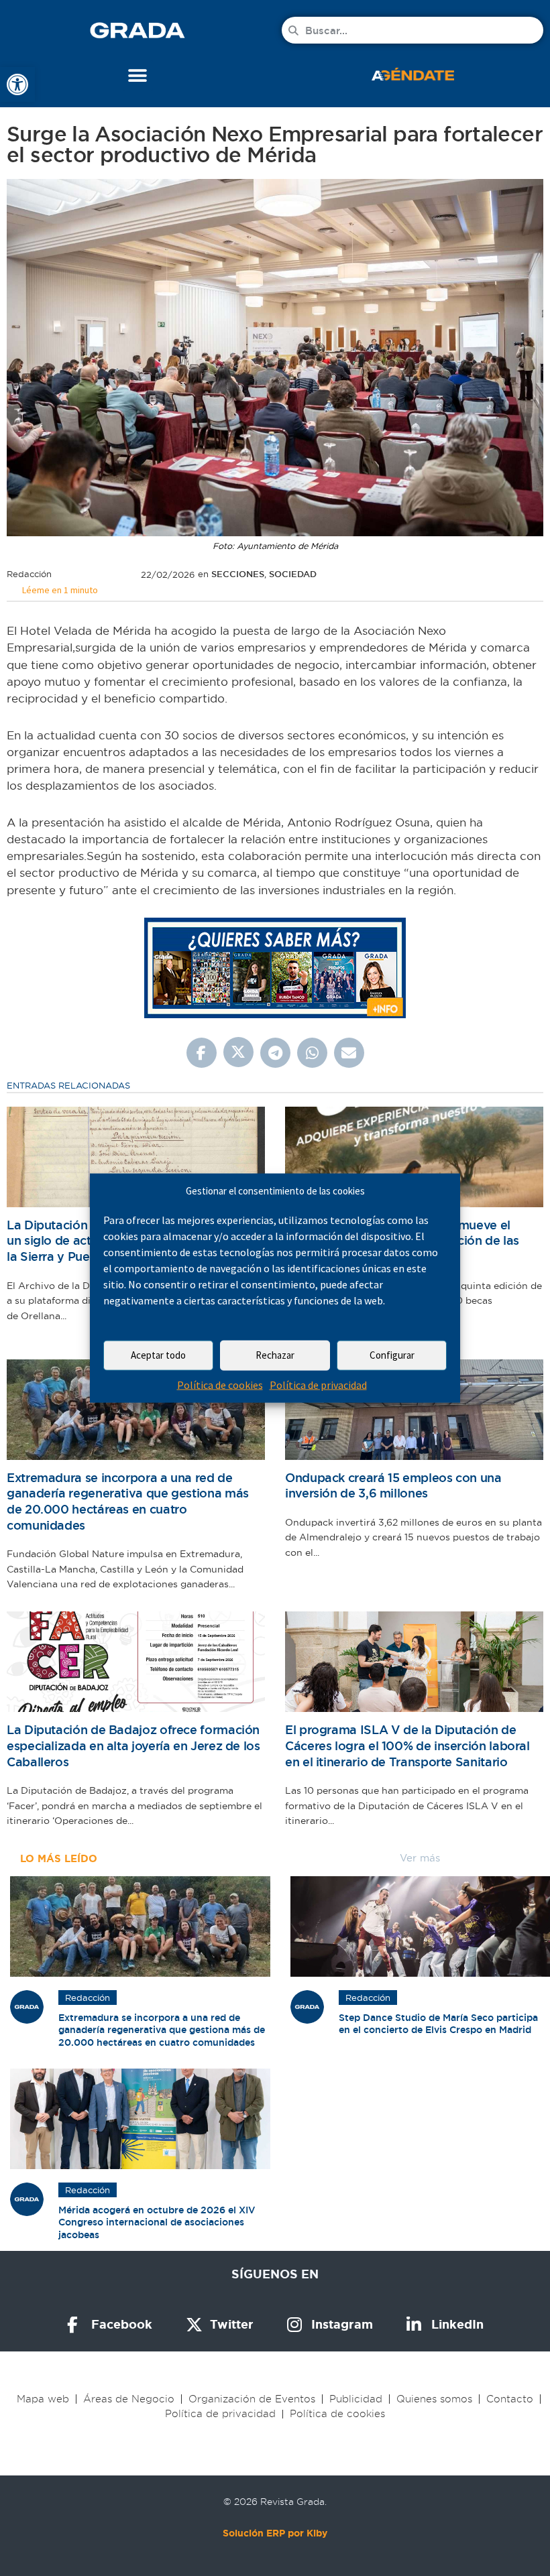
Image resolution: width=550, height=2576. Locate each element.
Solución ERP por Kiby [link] (275, 2533)
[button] (138, 75)
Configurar (392, 1355)
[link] (17, 84)
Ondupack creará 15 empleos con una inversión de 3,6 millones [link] (393, 1486)
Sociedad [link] (293, 574)
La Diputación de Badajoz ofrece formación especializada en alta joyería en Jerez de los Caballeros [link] (133, 1745)
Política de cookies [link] (220, 1385)
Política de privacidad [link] (318, 1385)
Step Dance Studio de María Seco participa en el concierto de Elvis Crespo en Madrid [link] (438, 2024)
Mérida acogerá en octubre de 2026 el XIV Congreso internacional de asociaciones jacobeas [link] (157, 2222)
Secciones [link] (238, 574)
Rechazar (275, 1355)
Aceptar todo (158, 1355)
